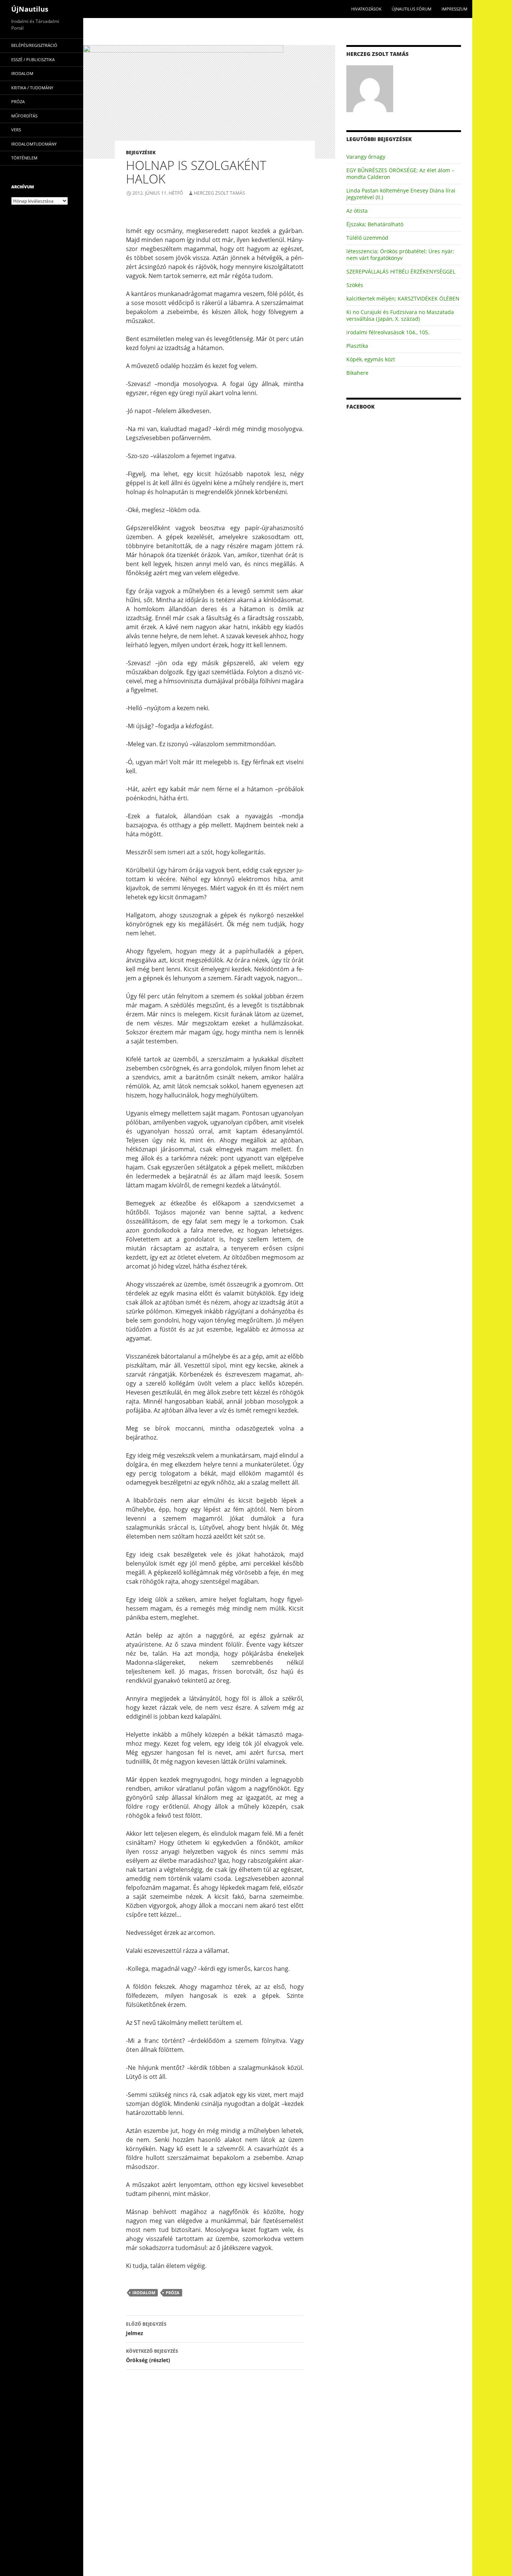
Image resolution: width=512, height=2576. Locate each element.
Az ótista (357, 211)
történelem (24, 158)
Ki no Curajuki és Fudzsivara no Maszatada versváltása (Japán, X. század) (400, 315)
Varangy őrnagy (366, 157)
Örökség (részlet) (152, 2356)
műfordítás (24, 116)
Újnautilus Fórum (412, 9)
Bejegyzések (141, 153)
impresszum (454, 9)
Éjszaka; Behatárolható (375, 224)
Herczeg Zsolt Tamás (219, 193)
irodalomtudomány (34, 144)
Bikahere (357, 373)
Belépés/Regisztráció (34, 45)
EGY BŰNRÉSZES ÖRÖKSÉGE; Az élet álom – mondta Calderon (400, 174)
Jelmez (146, 2329)
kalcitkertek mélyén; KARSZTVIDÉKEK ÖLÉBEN (403, 298)
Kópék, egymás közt (371, 359)
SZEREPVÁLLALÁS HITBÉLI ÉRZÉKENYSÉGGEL (401, 271)
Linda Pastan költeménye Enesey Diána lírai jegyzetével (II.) (401, 194)
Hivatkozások (366, 9)
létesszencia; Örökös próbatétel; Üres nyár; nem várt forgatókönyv (400, 255)
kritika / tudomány (32, 88)
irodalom (144, 2293)
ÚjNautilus (30, 9)
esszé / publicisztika (33, 59)
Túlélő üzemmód (367, 238)
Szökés (355, 285)
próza (173, 2293)
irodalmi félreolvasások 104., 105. (388, 332)
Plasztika (357, 346)
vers (16, 130)
